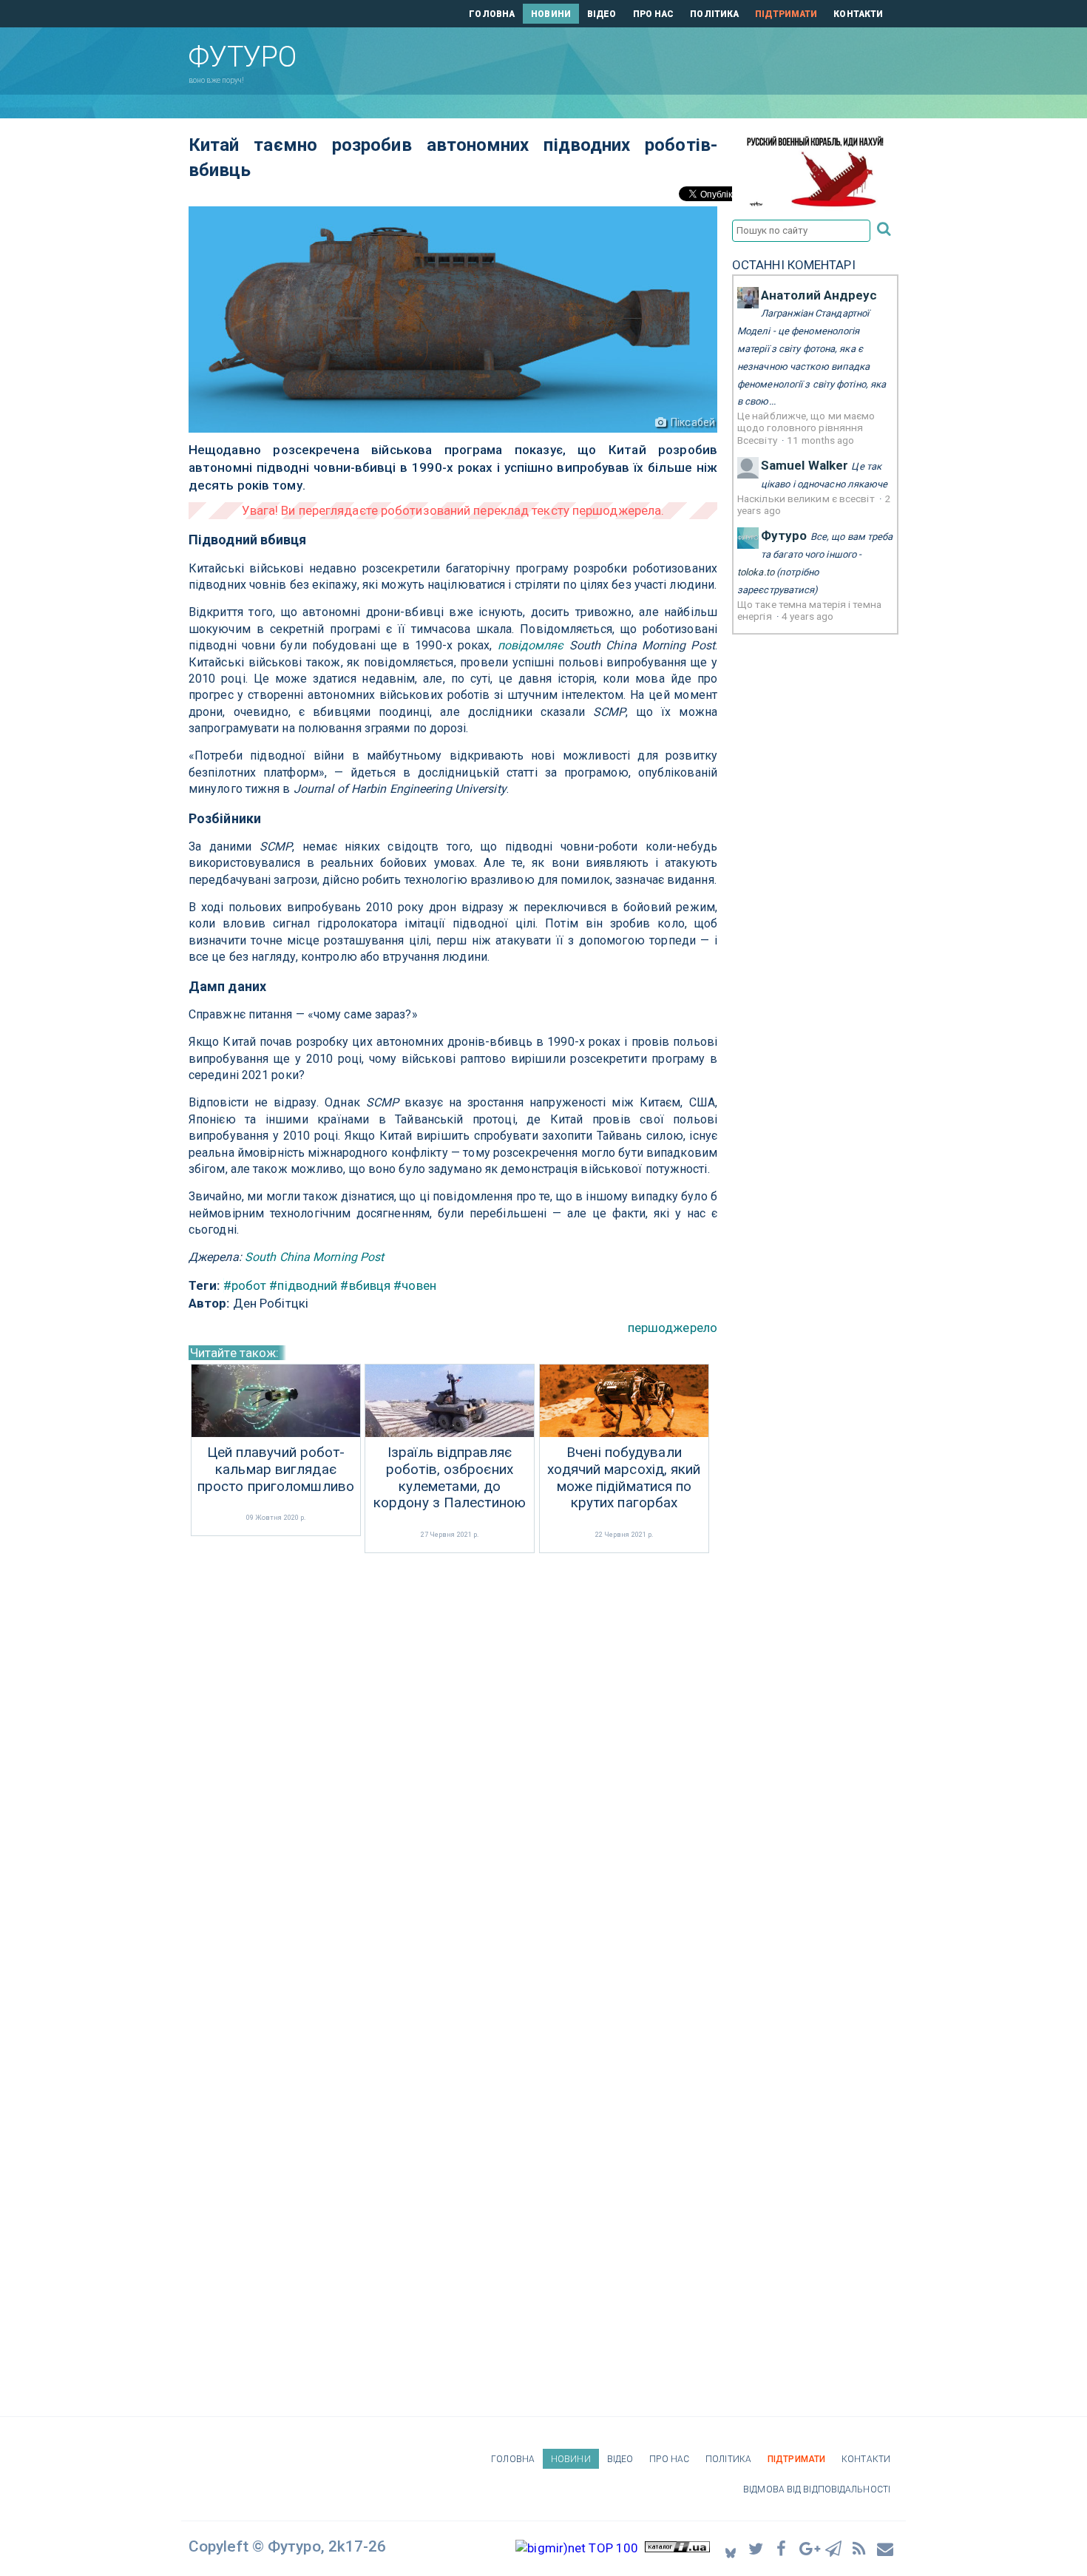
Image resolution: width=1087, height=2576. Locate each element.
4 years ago (807, 616)
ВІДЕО (602, 14)
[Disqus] (453, 1754)
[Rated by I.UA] (677, 2548)
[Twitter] (756, 2548)
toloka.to (756, 572)
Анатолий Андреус (819, 295)
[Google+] (808, 2548)
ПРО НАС (654, 14)
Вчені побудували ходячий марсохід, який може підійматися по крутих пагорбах (624, 1478)
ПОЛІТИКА (714, 14)
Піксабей (693, 422)
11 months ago (820, 440)
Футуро (784, 535)
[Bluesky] (731, 2548)
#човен (415, 1285)
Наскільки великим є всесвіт (807, 498)
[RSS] (860, 2548)
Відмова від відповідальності (817, 2489)
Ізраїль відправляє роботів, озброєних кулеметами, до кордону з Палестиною (450, 1478)
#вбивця (365, 1285)
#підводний (303, 1285)
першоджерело (673, 1328)
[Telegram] (834, 2548)
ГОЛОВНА (492, 14)
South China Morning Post (314, 1257)
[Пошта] (886, 2548)
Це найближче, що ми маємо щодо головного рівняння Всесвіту (806, 428)
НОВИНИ (551, 14)
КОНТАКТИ (858, 14)
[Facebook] (782, 2548)
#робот (245, 1285)
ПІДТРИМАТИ (786, 14)
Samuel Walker (805, 465)
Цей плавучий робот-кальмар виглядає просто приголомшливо (276, 1470)
